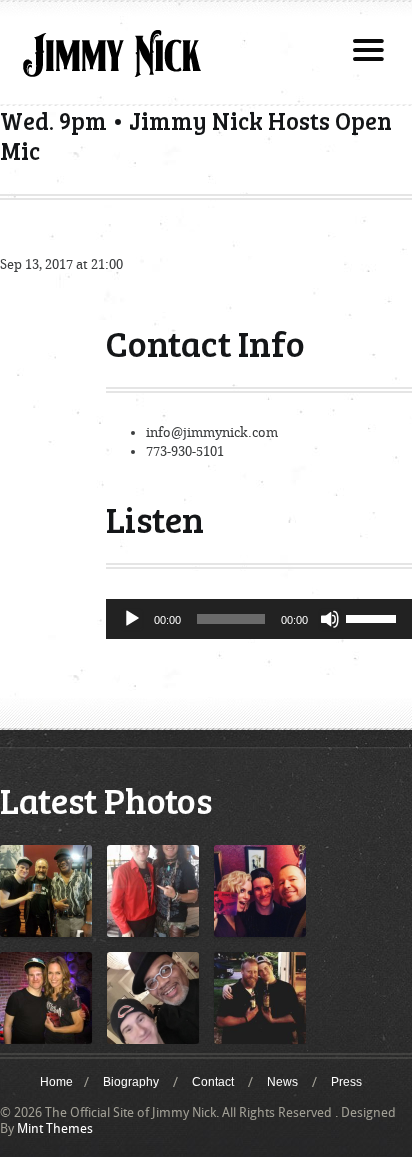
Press (346, 1082)
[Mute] (330, 619)
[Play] (132, 619)
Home (56, 1082)
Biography (131, 1082)
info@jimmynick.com (212, 432)
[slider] (374, 617)
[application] (259, 619)
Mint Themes (55, 1128)
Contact (213, 1082)
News (282, 1082)
